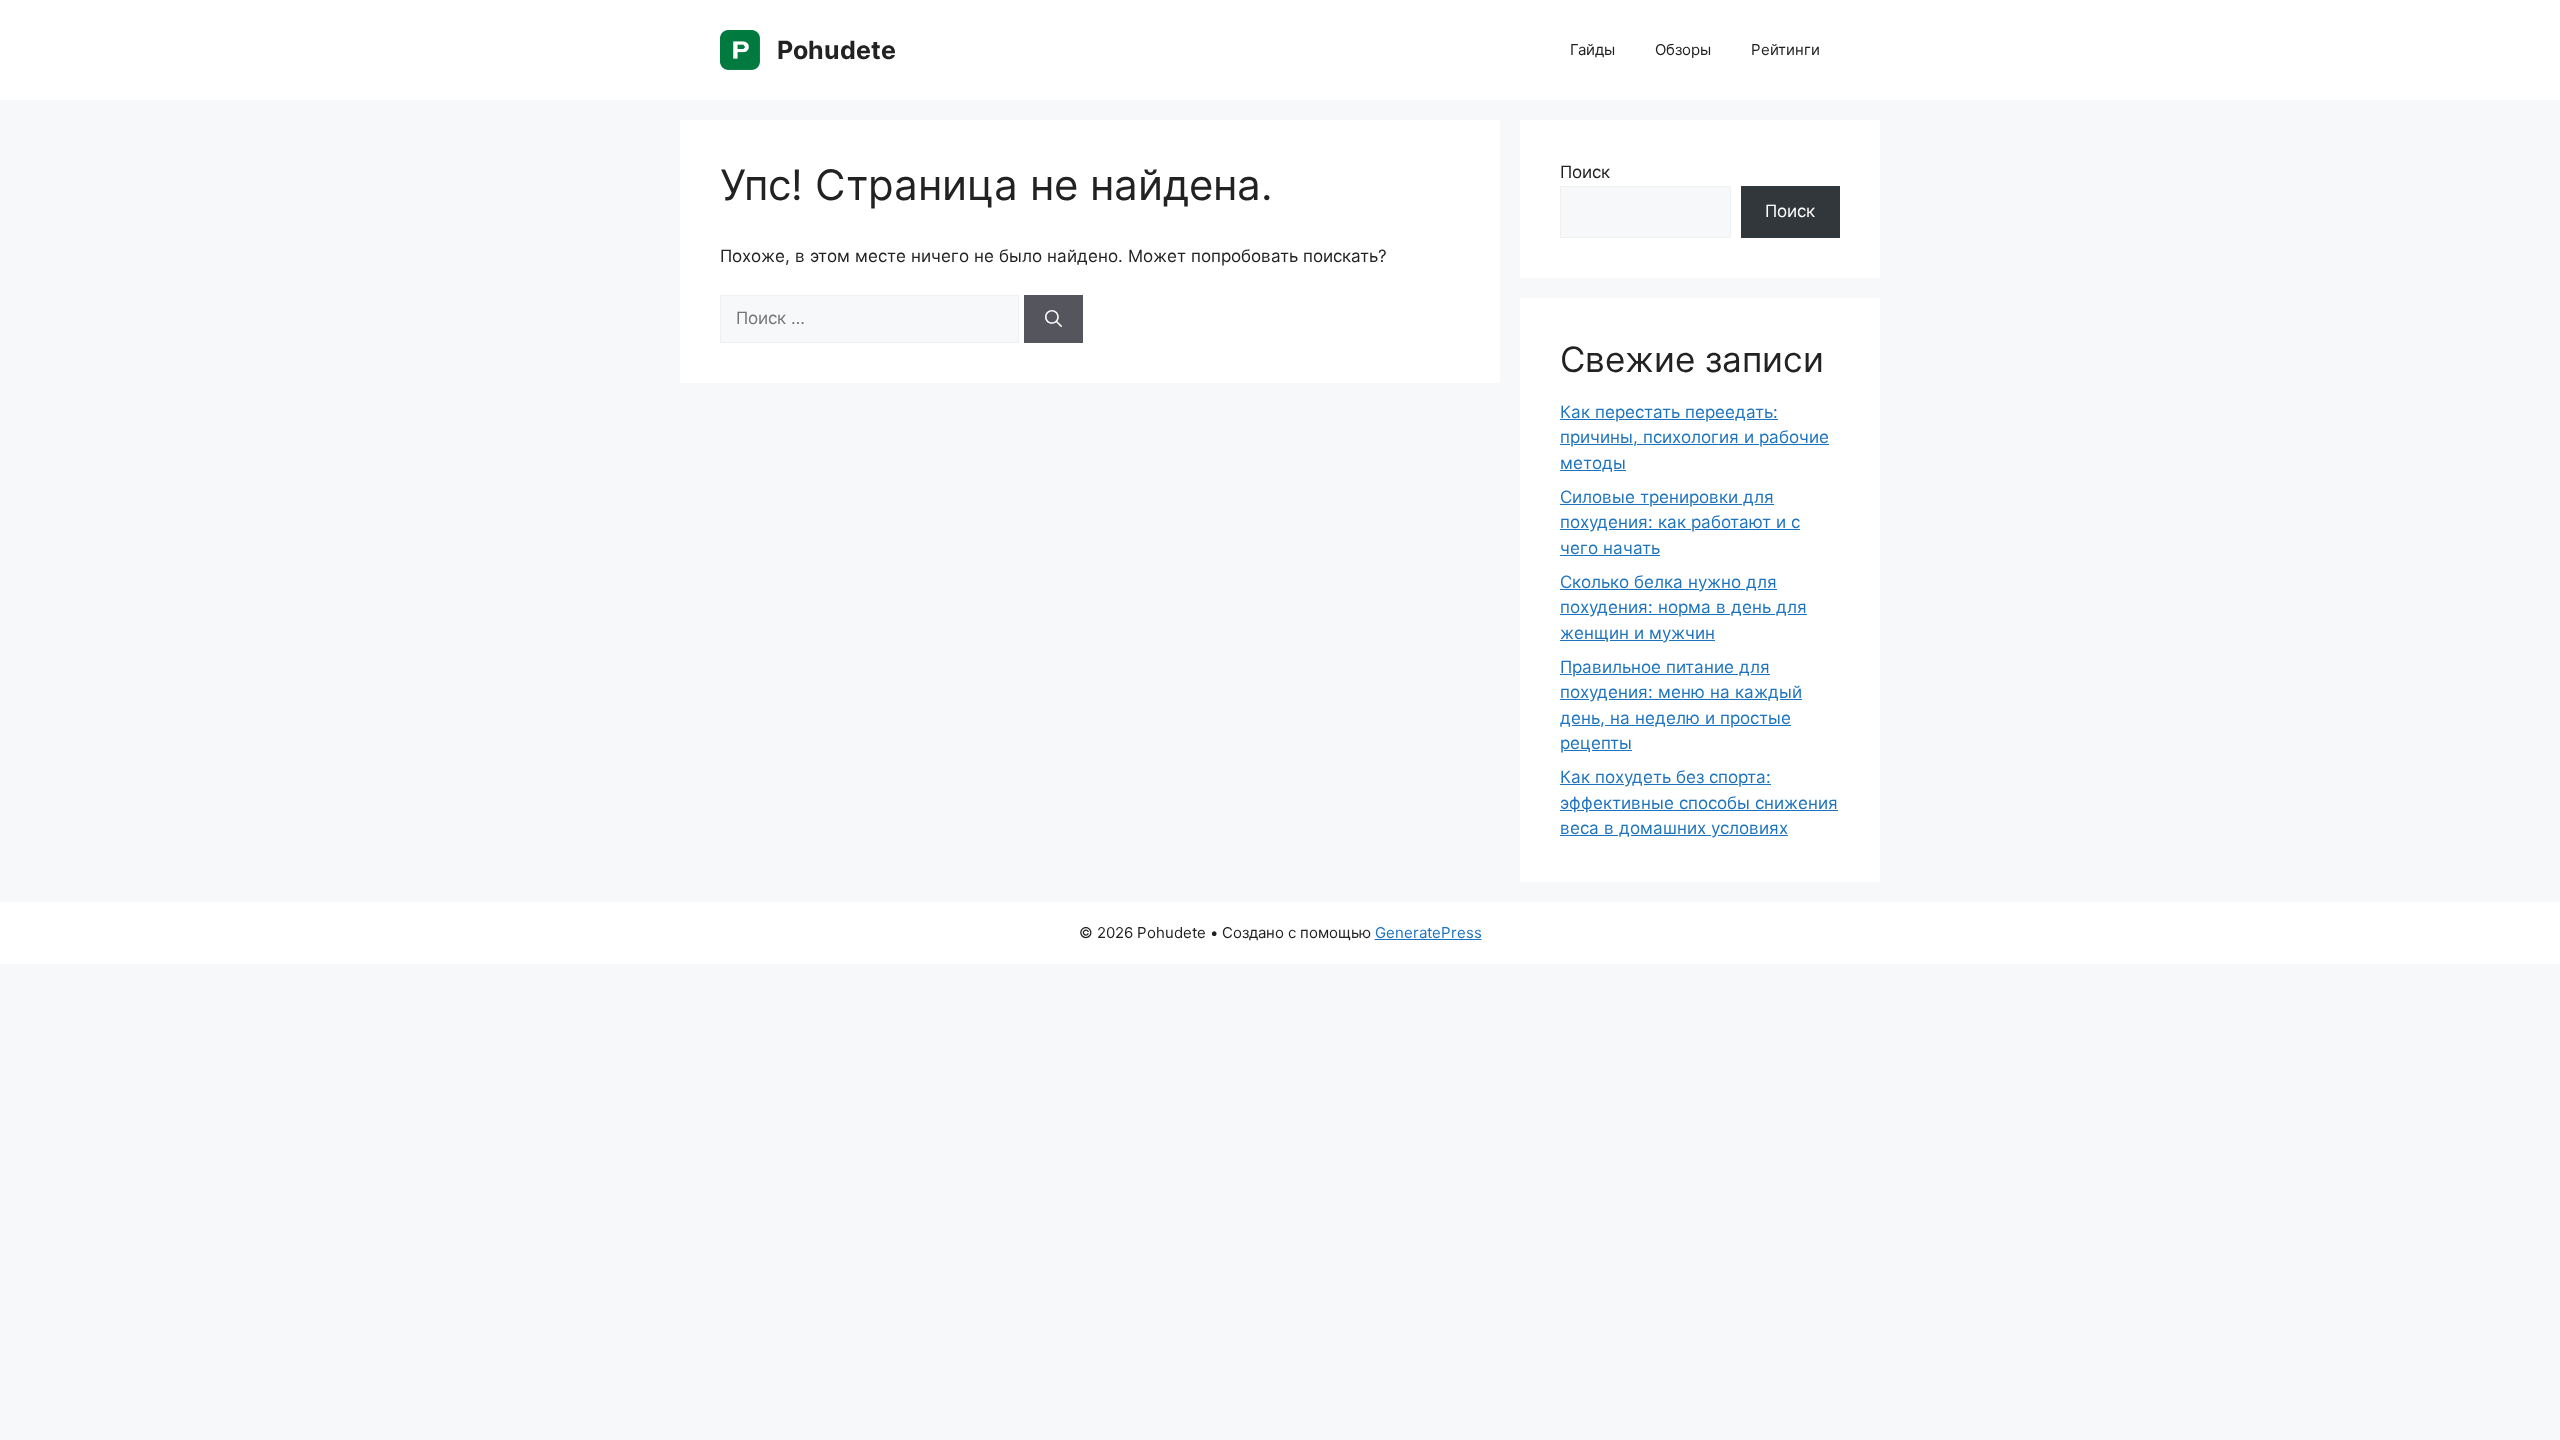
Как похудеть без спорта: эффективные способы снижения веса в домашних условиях (1699, 802)
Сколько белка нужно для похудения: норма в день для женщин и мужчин (1683, 607)
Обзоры (1683, 49)
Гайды (1592, 49)
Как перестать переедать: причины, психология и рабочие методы (1694, 437)
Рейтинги (1785, 49)
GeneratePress (1428, 932)
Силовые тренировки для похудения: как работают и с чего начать (1680, 522)
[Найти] (1053, 319)
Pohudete (836, 50)
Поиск (1585, 172)
